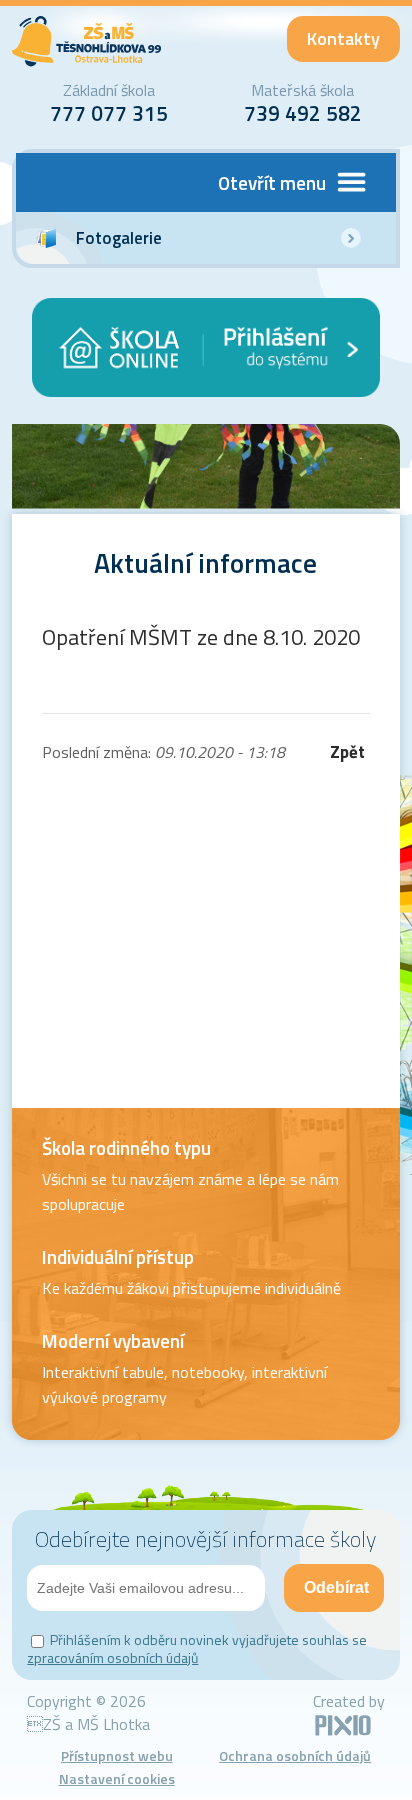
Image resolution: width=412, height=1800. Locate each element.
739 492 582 (303, 113)
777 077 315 (109, 113)
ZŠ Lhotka (87, 41)
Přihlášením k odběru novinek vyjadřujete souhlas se (197, 1648)
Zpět (347, 752)
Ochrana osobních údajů (295, 1755)
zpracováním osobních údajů (112, 1657)
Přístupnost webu (117, 1755)
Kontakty (343, 38)
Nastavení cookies (117, 1778)
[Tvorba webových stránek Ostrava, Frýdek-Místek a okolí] (343, 1732)
